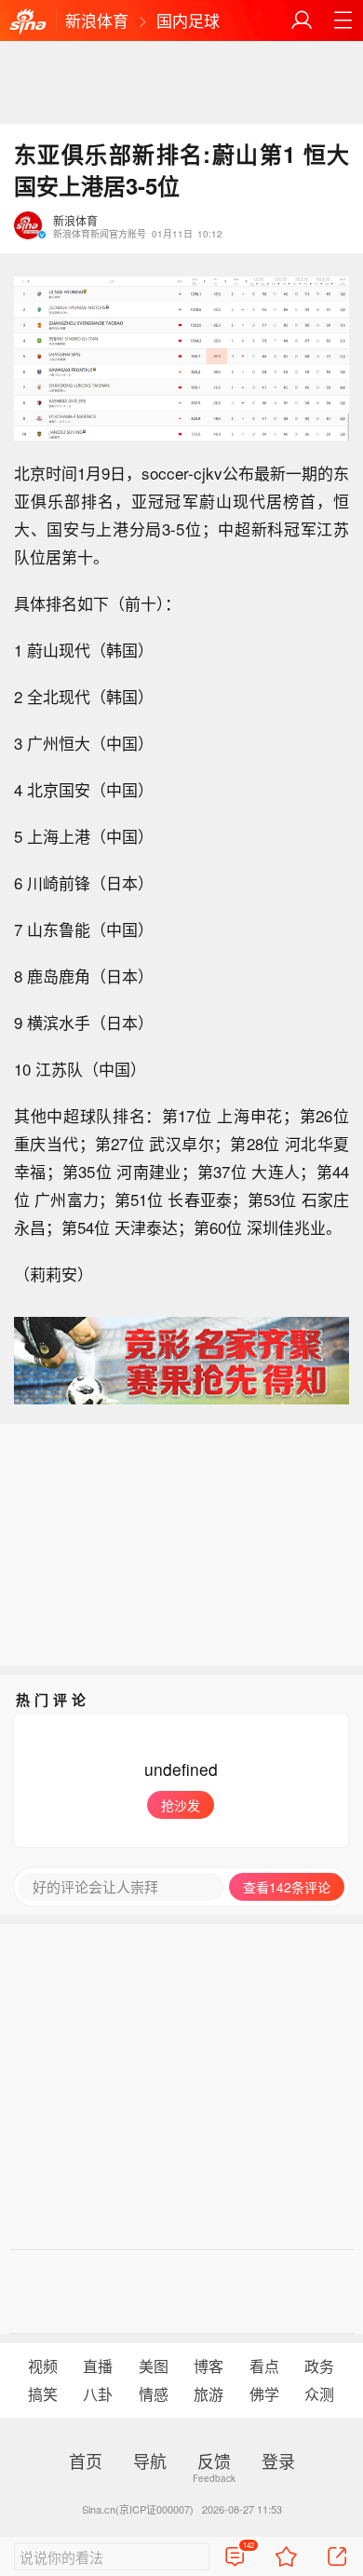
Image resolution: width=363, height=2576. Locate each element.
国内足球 (188, 20)
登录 (278, 2461)
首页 (86, 2461)
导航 (150, 2461)
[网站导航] (343, 20)
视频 (43, 2366)
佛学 (264, 2394)
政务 (319, 2366)
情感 (154, 2394)
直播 (98, 2366)
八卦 (98, 2394)
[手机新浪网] (28, 22)
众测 (319, 2394)
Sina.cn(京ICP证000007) (138, 2509)
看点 (264, 2366)
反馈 (214, 2461)
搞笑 (43, 2394)
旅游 (208, 2394)
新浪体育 (97, 20)
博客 (208, 2366)
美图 (154, 2366)
